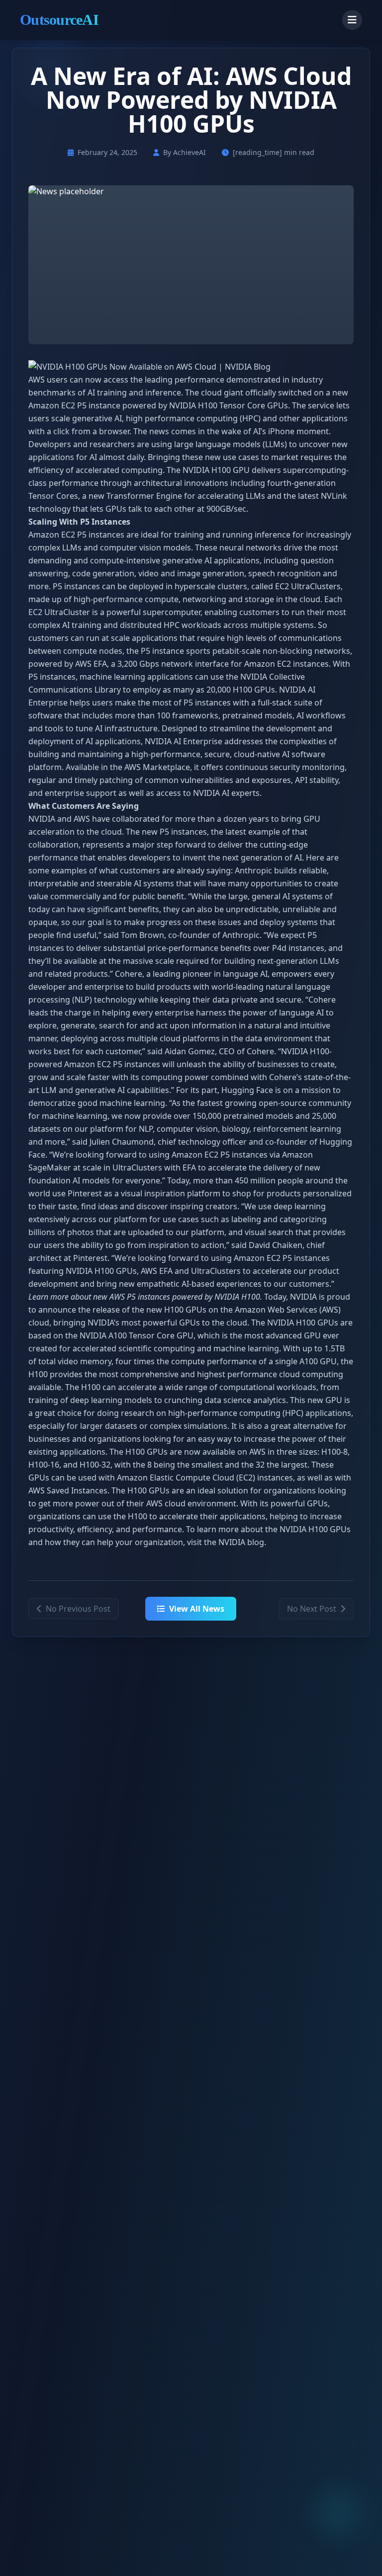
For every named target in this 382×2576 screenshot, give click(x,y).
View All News (197, 1609)
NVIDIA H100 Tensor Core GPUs (229, 405)
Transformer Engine (144, 496)
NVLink (334, 496)
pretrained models (257, 715)
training (112, 392)
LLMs (275, 444)
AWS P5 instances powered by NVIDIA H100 (185, 1297)
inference (163, 392)
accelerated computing (119, 470)
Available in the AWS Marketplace (128, 767)
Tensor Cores (53, 496)
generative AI (97, 418)
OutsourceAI (59, 20)
